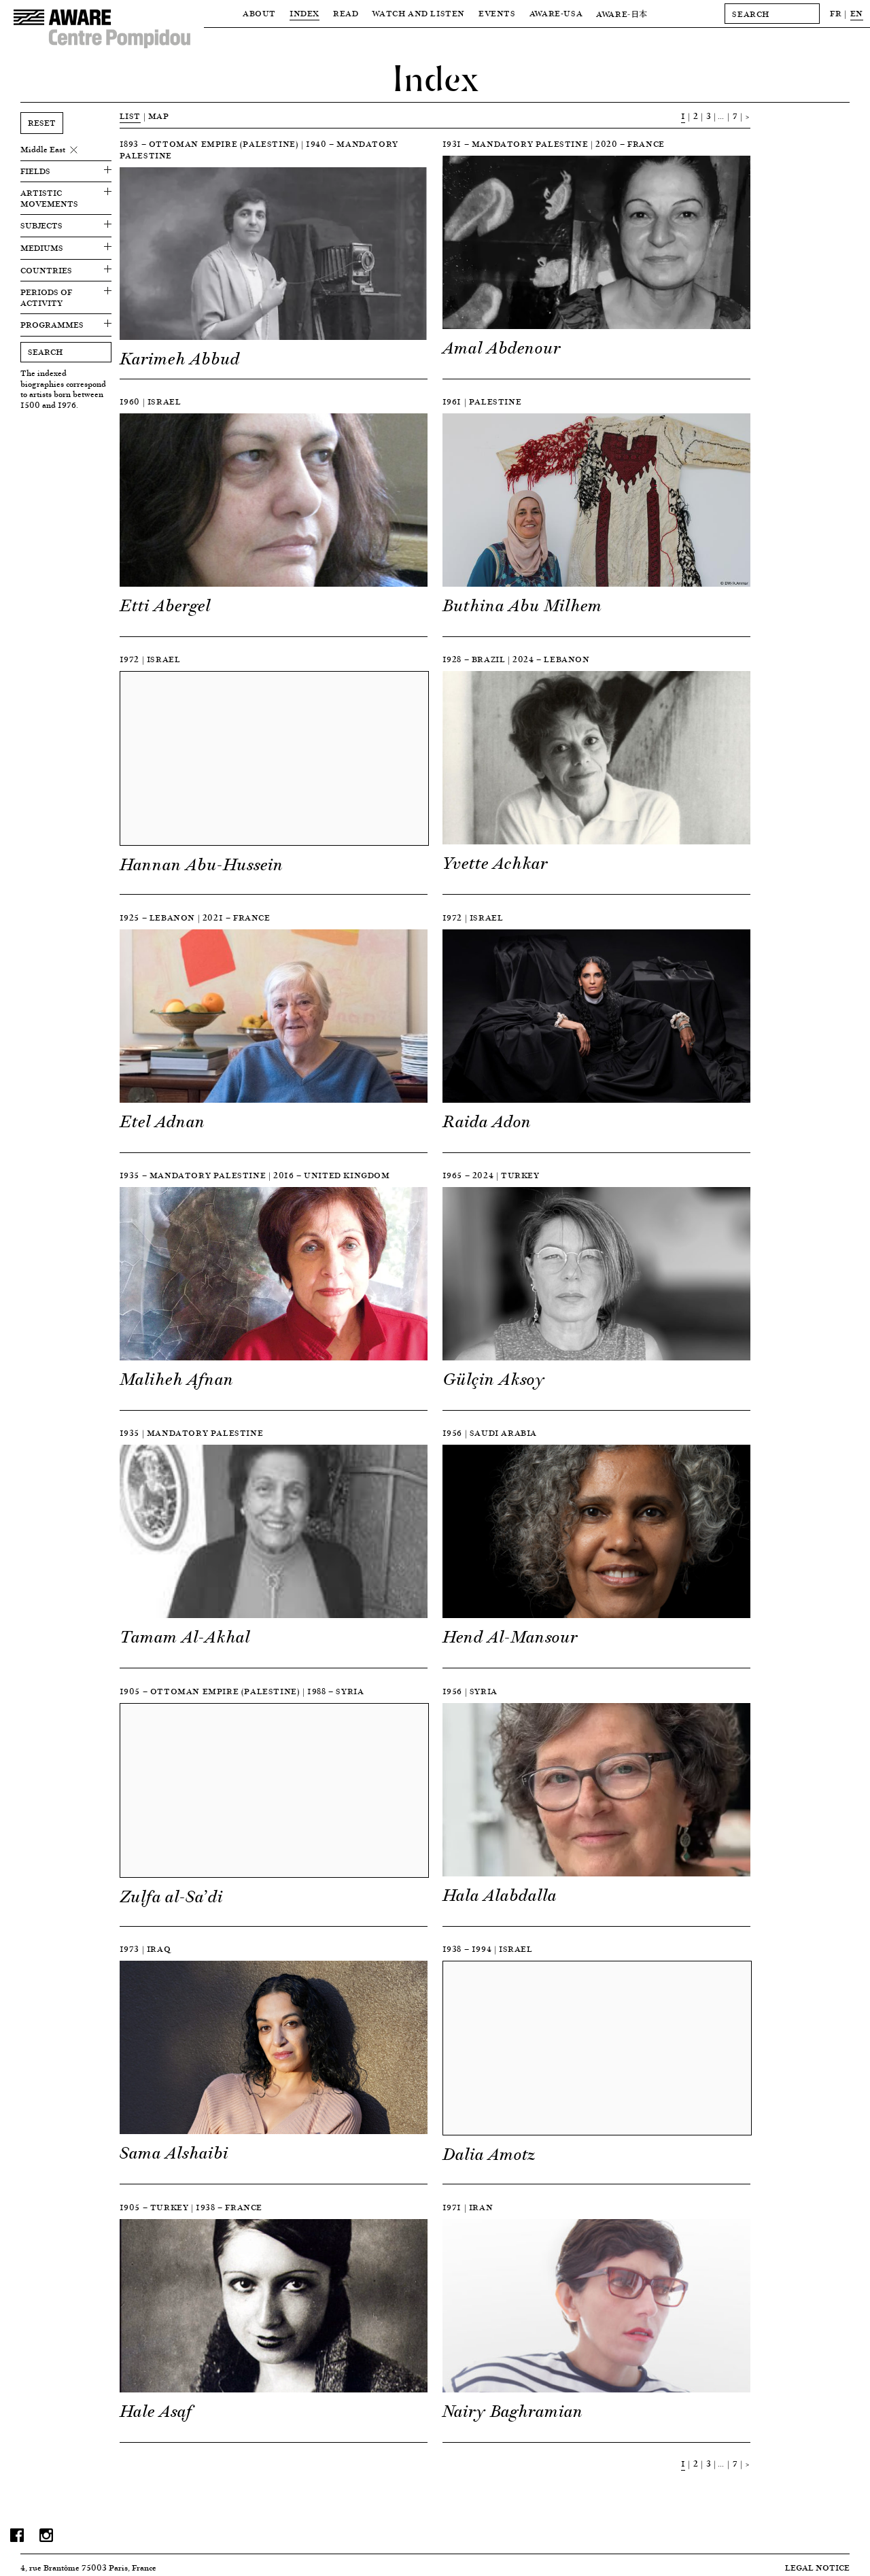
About (259, 13)
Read (346, 13)
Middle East (43, 150)
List (130, 116)
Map (159, 116)
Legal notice (817, 2568)
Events (497, 13)
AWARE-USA (556, 13)
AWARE (622, 14)
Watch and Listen (418, 13)
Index (304, 13)
